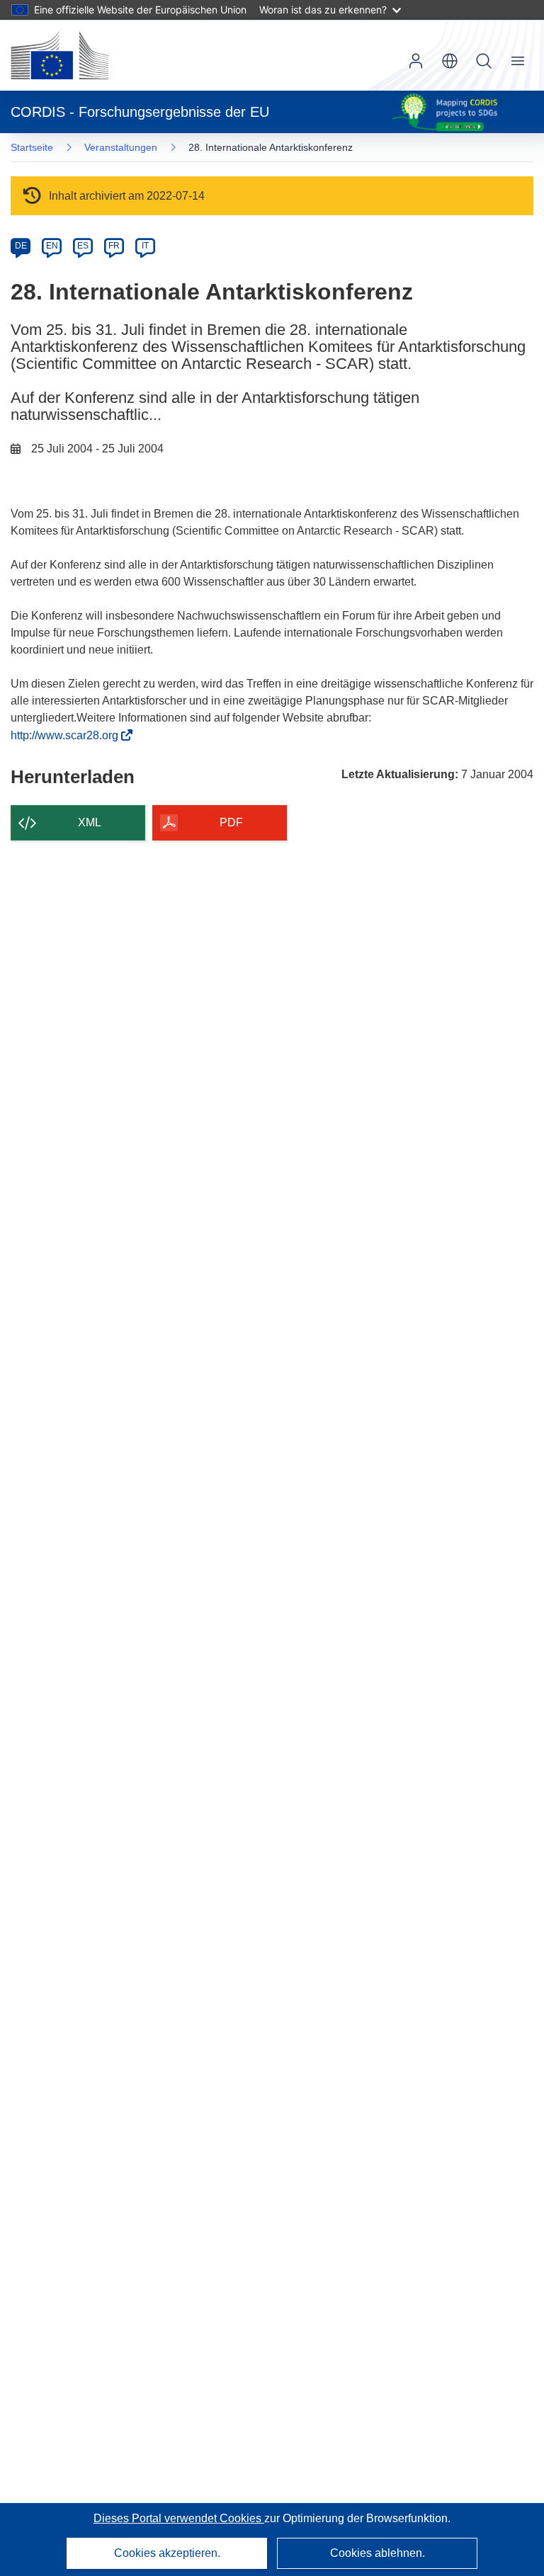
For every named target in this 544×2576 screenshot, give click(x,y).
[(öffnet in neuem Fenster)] (59, 55)
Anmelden (416, 61)
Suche (484, 61)
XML (90, 822)
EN (52, 246)
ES (83, 246)
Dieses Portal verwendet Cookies (179, 2518)
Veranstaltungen (121, 147)
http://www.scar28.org (69, 735)
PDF (231, 822)
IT (145, 246)
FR (114, 246)
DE (21, 246)
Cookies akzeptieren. (167, 2553)
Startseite (32, 147)
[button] (450, 61)
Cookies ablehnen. (378, 2553)
